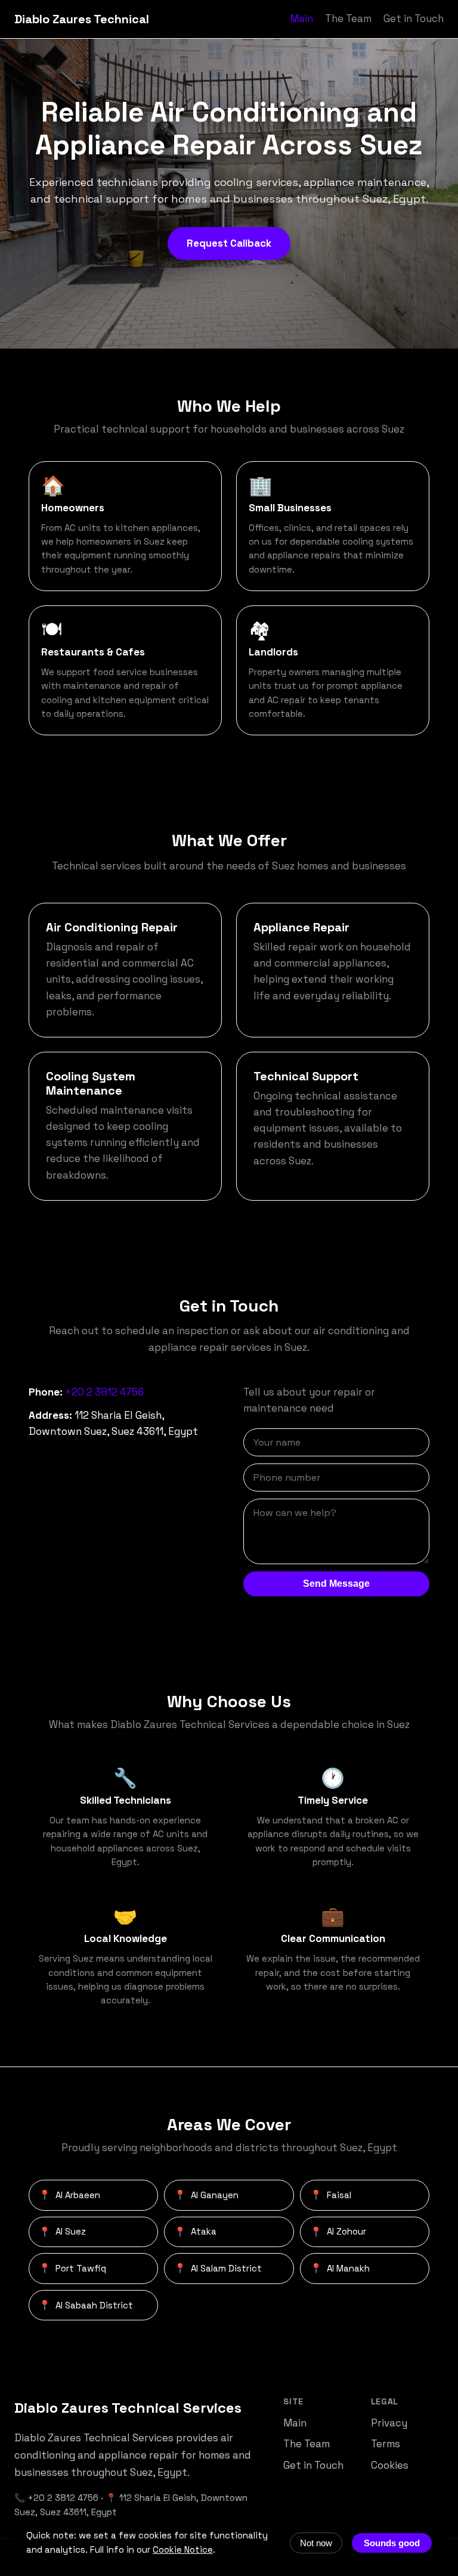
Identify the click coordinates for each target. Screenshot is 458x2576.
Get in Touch (414, 18)
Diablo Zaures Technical (82, 19)
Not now (316, 2543)
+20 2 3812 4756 (104, 1392)
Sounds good (392, 2543)
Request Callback (229, 243)
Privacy (389, 2423)
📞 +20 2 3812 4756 (56, 2498)
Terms (386, 2444)
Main (301, 18)
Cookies (390, 2465)
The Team (348, 18)
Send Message (336, 1584)
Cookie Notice (183, 2549)
